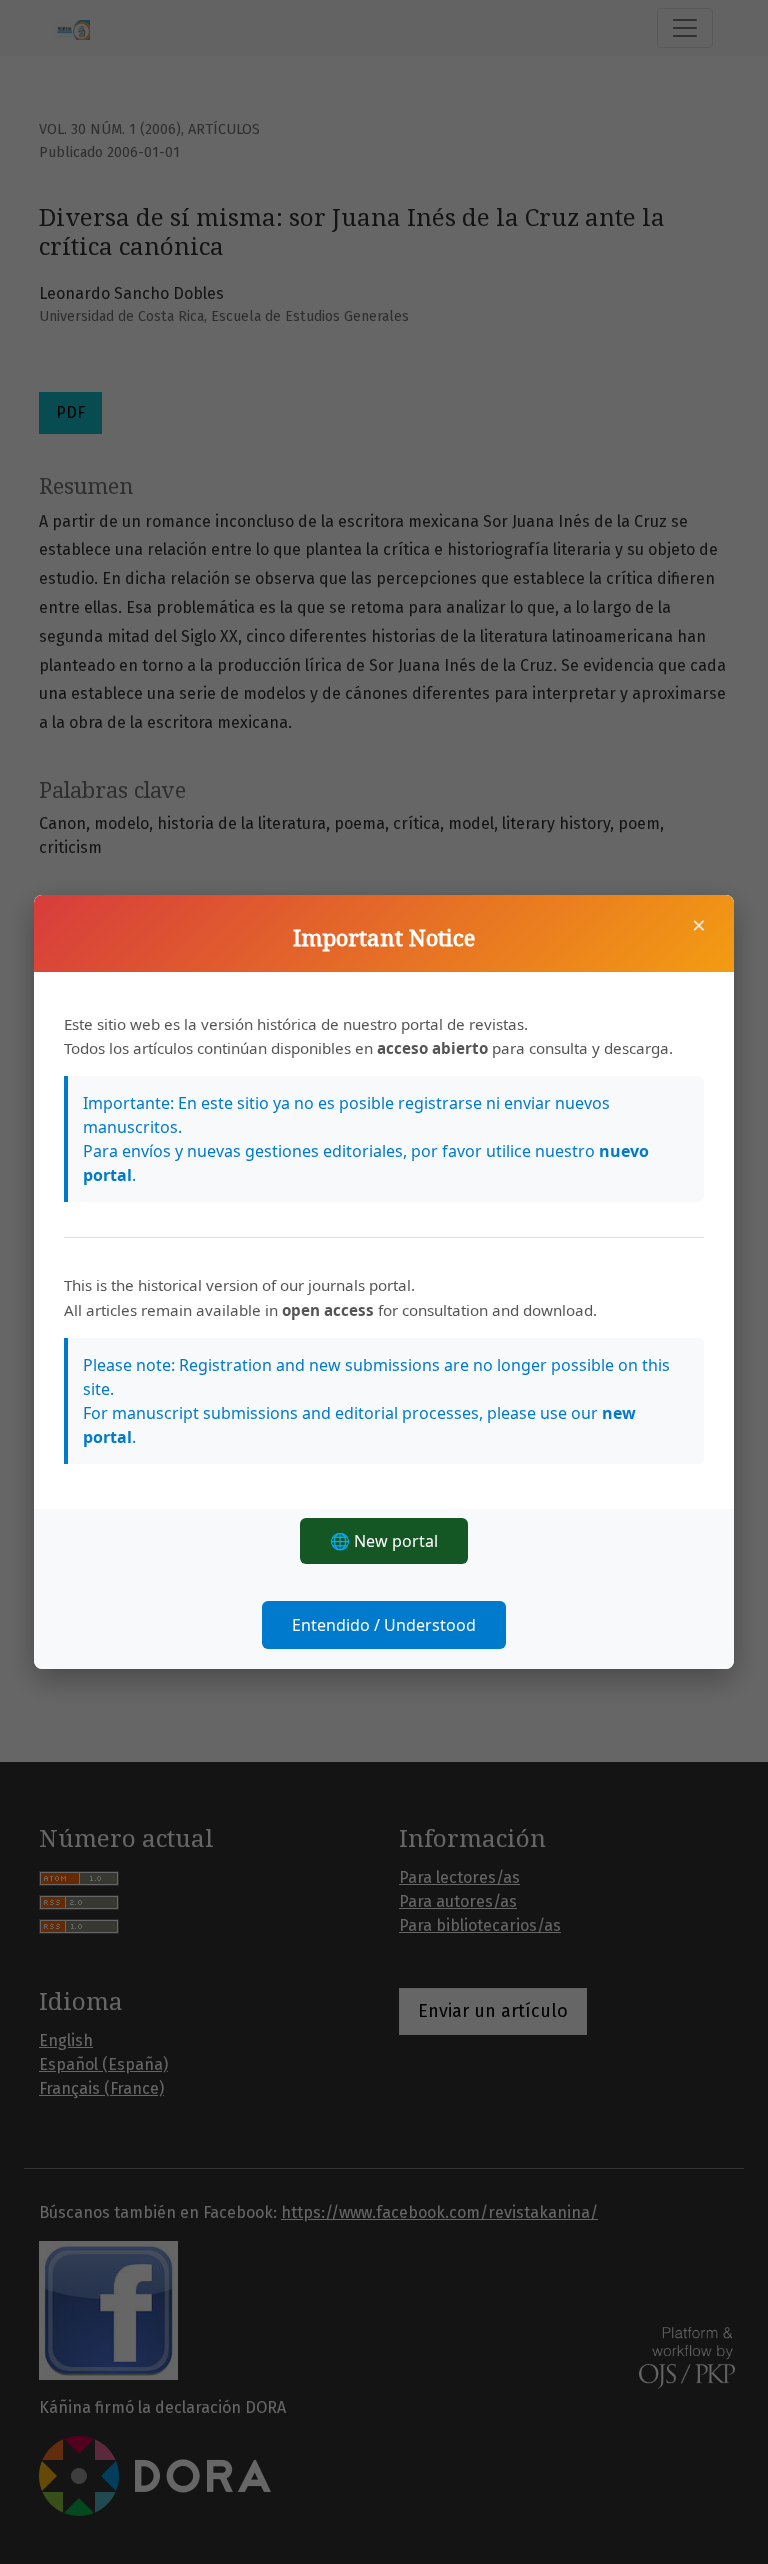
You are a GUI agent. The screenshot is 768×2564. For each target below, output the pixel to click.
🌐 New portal (384, 1541)
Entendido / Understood (384, 1625)
